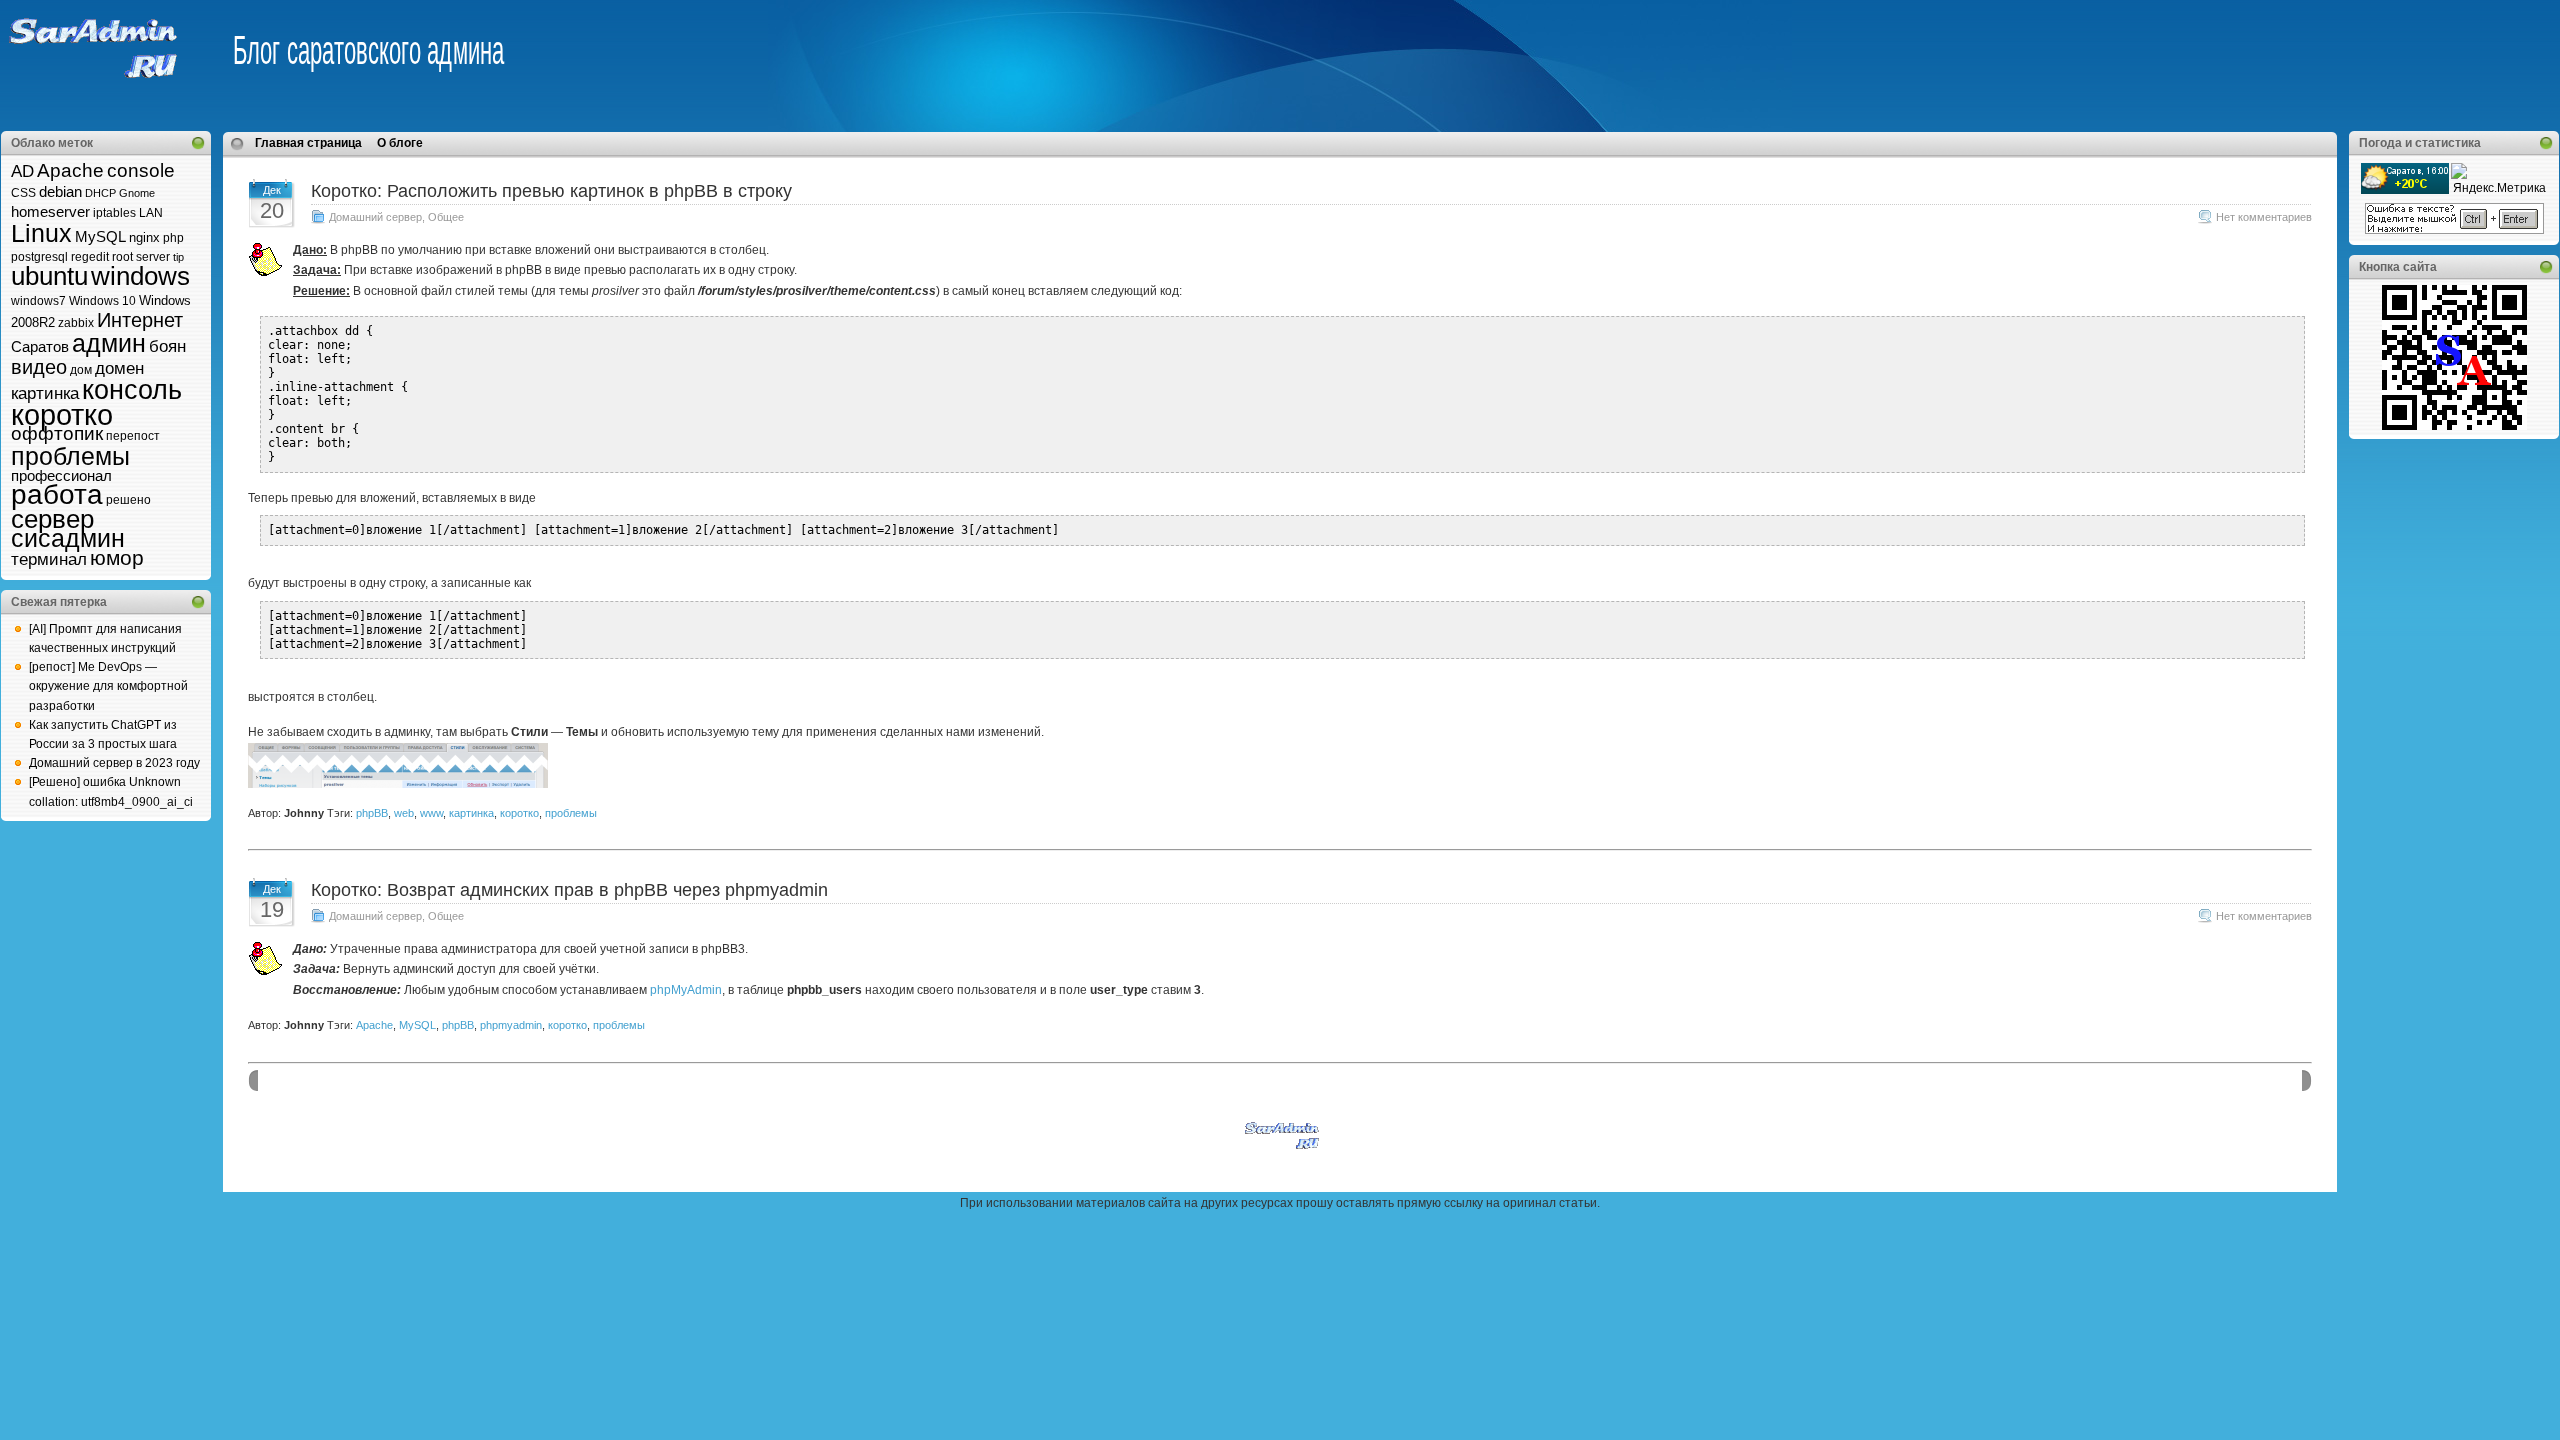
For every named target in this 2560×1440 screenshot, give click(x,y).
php (173, 238)
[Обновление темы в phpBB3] (398, 784)
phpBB (372, 813)
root (122, 257)
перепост (133, 436)
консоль (132, 389)
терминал (49, 559)
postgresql (39, 257)
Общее (446, 217)
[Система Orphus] (2454, 230)
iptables (114, 213)
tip (178, 257)
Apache (70, 170)
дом (81, 370)
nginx (144, 237)
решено (128, 500)
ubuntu (49, 276)
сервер (52, 519)
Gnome (137, 193)
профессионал (61, 475)
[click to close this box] (198, 143)
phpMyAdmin (686, 990)
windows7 (38, 301)
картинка (45, 393)
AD (22, 171)
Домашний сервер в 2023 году (114, 763)
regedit (90, 257)
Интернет (140, 320)
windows (140, 276)
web (404, 813)
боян (167, 346)
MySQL (100, 236)
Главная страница (308, 143)
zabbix (76, 323)
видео (39, 367)
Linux (41, 233)
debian (60, 192)
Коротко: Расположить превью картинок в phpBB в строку (551, 191)
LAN (151, 213)
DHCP (100, 193)
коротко (62, 414)
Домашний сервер (375, 217)
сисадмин (68, 538)
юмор (117, 558)
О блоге (400, 143)
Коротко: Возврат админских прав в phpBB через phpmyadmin (569, 890)
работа (57, 494)
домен (119, 368)
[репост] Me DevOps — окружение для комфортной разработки (108, 686)
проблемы (70, 456)
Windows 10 (102, 301)
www (431, 813)
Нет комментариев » (2268, 217)
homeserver (50, 212)
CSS (23, 193)
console (141, 170)
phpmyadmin (511, 1025)
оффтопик (57, 433)
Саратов (40, 347)
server (153, 257)
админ (109, 343)
